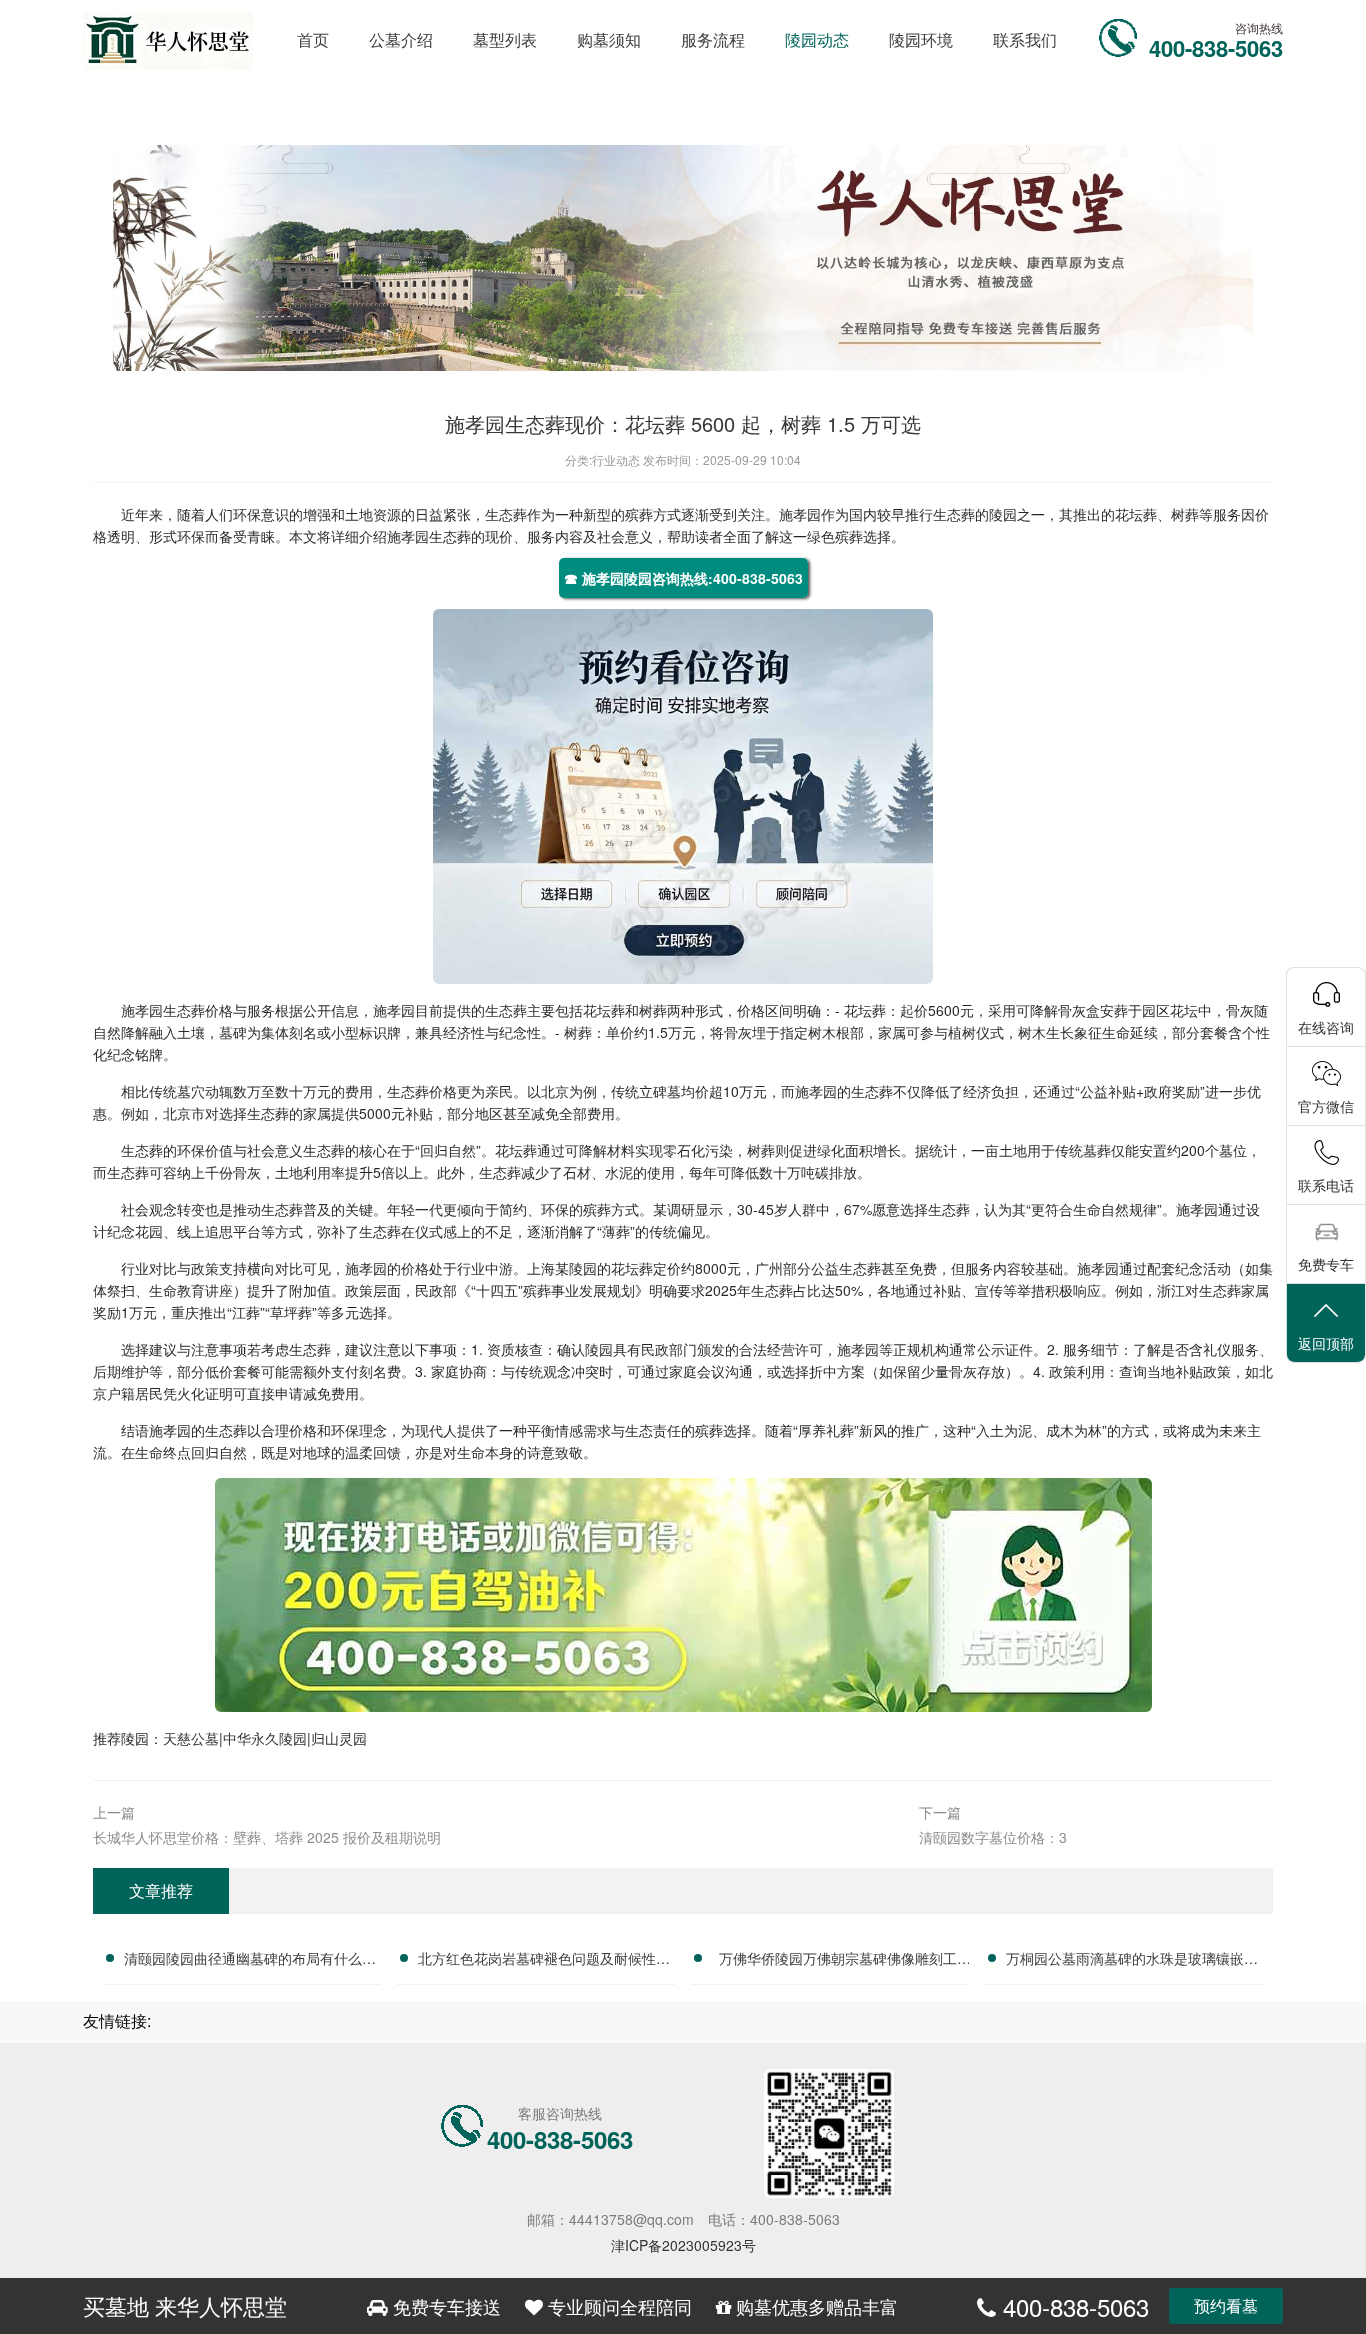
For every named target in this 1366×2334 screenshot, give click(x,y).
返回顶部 (1326, 1343)
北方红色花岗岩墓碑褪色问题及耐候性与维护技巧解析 (544, 1961)
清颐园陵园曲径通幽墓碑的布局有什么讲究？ (250, 1961)
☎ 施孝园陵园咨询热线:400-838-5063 (683, 578)
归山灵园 (339, 1738)
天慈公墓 (191, 1738)
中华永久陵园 (265, 1738)
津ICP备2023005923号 (683, 2245)
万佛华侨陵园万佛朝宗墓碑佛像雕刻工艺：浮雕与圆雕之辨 (838, 1961)
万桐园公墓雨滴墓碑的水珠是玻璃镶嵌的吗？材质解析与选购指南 (1132, 1961)
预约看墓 (1226, 2305)
